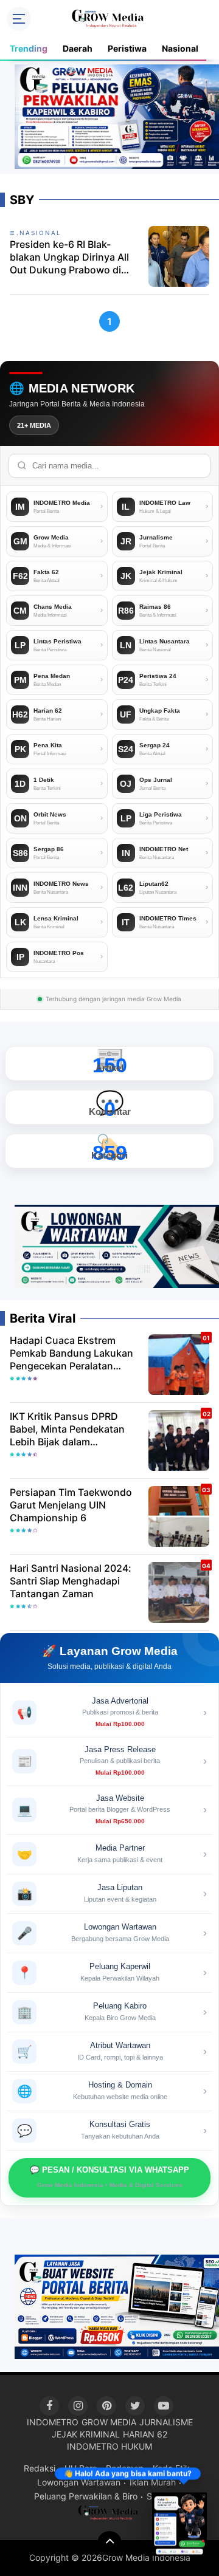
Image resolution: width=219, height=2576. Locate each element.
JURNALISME (166, 2422)
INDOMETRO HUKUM (109, 2446)
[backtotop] (109, 2543)
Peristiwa (127, 48)
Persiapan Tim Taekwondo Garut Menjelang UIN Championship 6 (71, 1505)
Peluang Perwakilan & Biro (86, 2496)
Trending (29, 48)
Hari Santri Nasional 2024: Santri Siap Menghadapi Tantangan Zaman (71, 1581)
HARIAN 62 (145, 2434)
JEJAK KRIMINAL (86, 2434)
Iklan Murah (153, 2482)
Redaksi (40, 2468)
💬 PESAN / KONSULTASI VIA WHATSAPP (109, 2177)
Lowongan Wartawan (79, 2482)
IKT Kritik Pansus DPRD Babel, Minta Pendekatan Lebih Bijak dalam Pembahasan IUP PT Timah (72, 1429)
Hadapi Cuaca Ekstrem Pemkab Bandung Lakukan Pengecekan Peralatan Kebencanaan (71, 1353)
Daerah (78, 48)
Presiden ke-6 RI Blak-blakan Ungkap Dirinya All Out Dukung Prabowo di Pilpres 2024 (69, 257)
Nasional (180, 48)
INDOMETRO (53, 2422)
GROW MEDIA (109, 2422)
